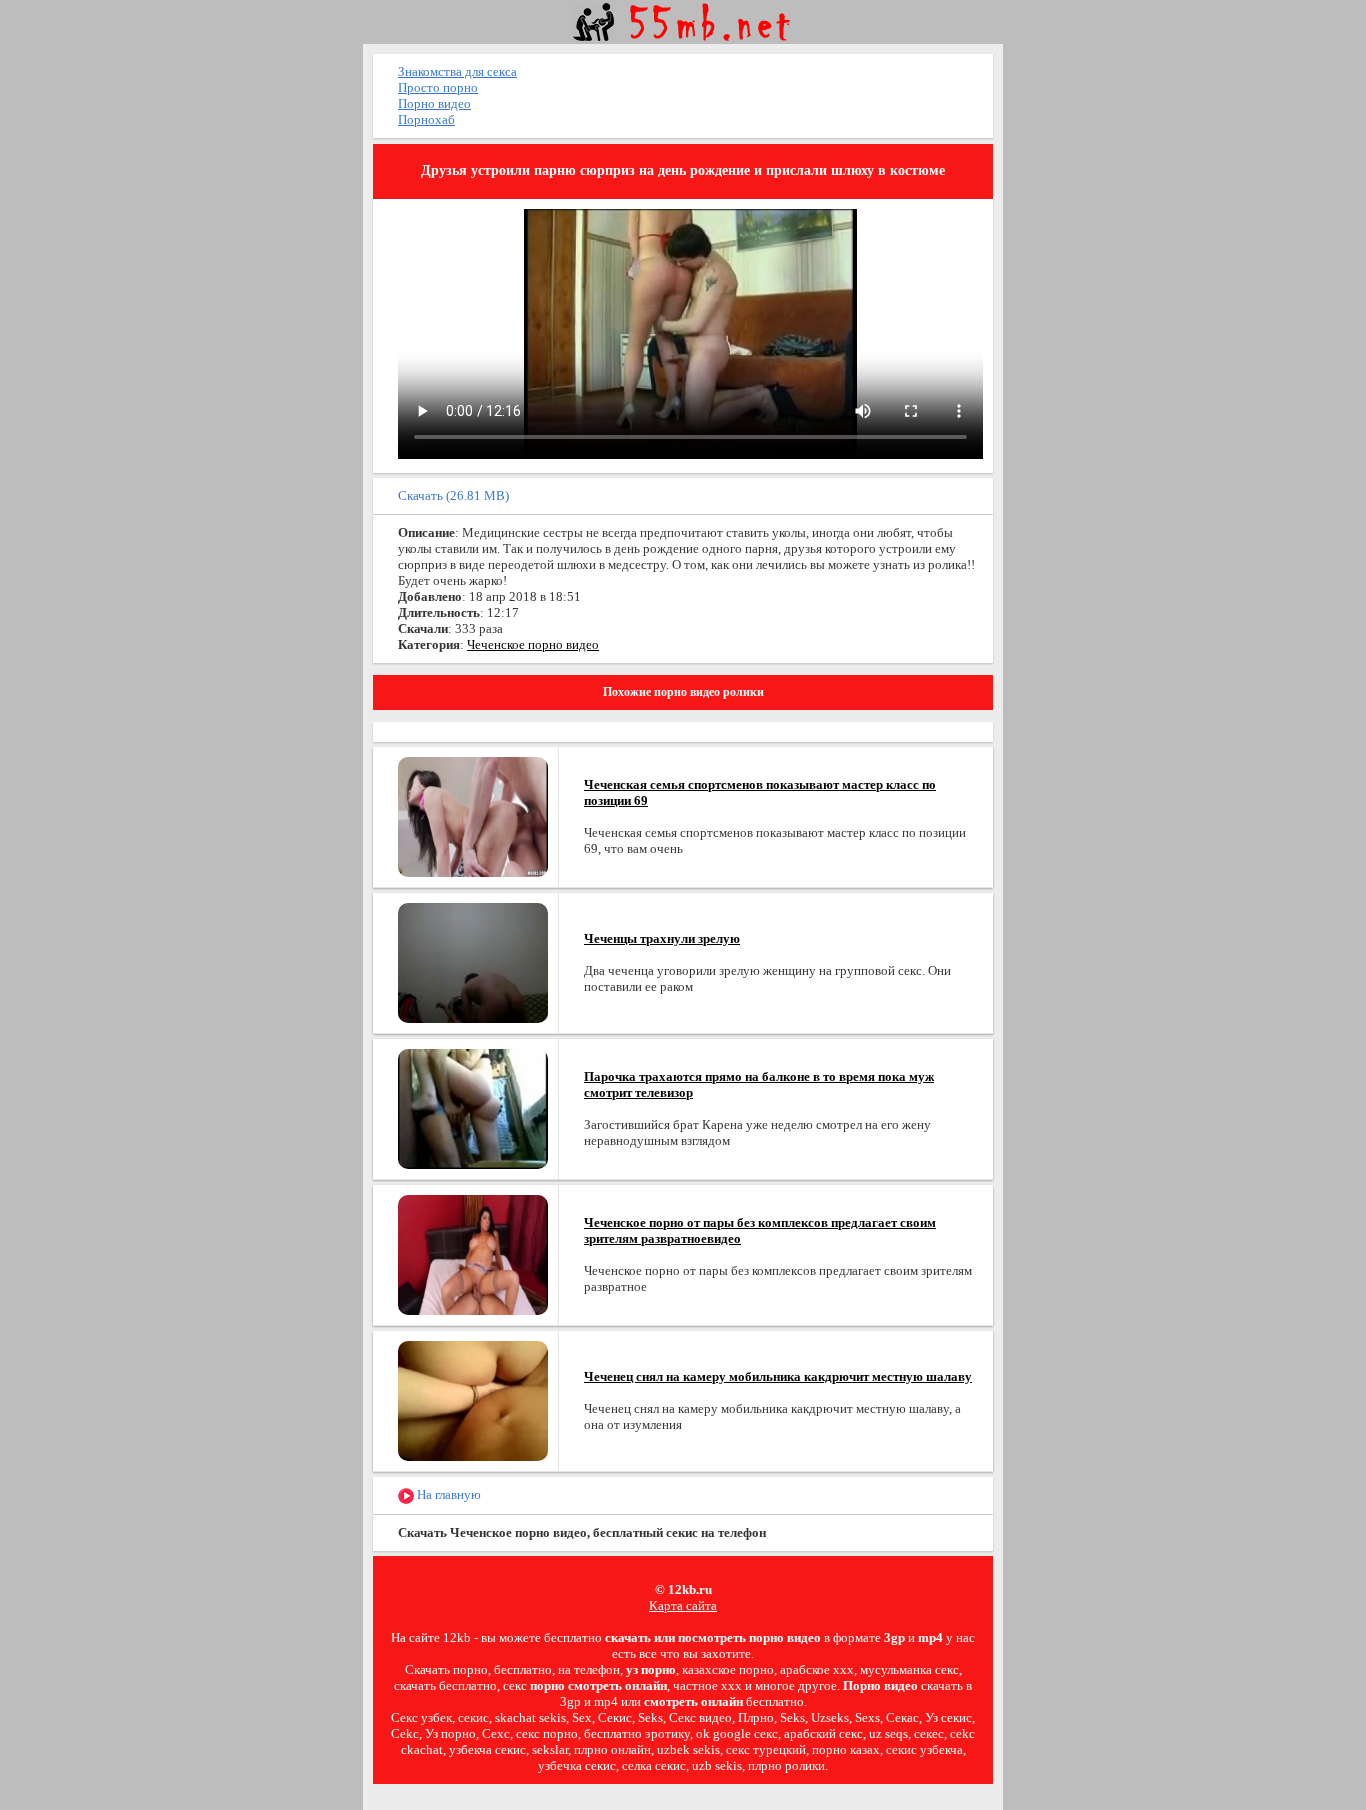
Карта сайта (683, 1605)
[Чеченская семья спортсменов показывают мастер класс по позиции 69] (473, 815)
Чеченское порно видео (533, 644)
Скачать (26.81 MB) (453, 495)
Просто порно (438, 87)
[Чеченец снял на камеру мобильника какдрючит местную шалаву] (473, 1399)
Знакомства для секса (457, 71)
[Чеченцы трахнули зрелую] (473, 961)
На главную (447, 1494)
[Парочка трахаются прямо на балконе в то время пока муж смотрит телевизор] (473, 1107)
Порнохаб (426, 119)
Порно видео (434, 103)
